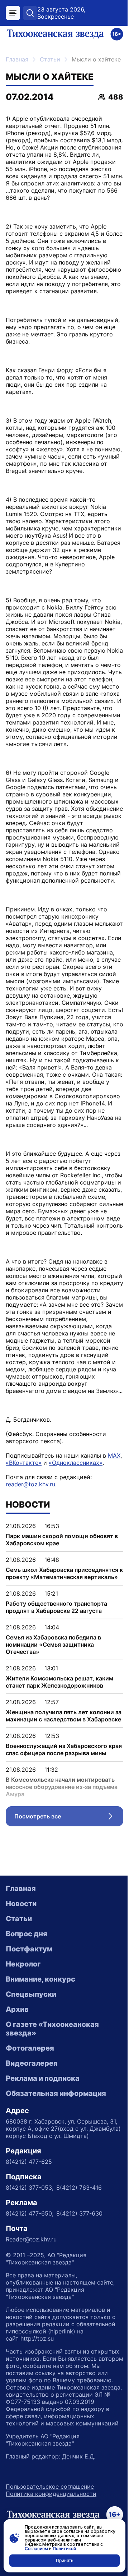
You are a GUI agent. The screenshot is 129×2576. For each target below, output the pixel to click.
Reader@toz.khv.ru (31, 2239)
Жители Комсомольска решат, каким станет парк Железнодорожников (59, 1682)
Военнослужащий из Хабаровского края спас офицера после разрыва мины (64, 1749)
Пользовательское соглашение (50, 2487)
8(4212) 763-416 (79, 2188)
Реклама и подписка (43, 2078)
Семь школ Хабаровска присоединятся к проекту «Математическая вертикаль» (64, 1573)
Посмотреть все (69, 1818)
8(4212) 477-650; (30, 2213)
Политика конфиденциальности (51, 2494)
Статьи (50, 59)
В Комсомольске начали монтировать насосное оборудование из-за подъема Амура (62, 1787)
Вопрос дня (27, 1934)
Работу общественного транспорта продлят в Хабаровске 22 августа (56, 1607)
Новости (21, 1904)
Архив (17, 2009)
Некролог (23, 1964)
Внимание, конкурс (40, 1979)
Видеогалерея (32, 2063)
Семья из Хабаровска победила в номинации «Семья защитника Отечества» (53, 1644)
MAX (114, 1455)
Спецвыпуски (31, 1994)
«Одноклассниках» (76, 1463)
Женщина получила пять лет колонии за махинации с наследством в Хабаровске (64, 1716)
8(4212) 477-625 (29, 2162)
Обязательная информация (56, 2093)
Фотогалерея (30, 2048)
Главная (17, 59)
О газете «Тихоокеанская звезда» (52, 2029)
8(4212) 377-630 (79, 2213)
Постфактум (29, 1949)
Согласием (36, 2549)
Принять (65, 2560)
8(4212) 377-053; (30, 2188)
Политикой (64, 2549)
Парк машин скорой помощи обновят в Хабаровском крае (62, 1540)
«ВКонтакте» (24, 1463)
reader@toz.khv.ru (30, 1484)
